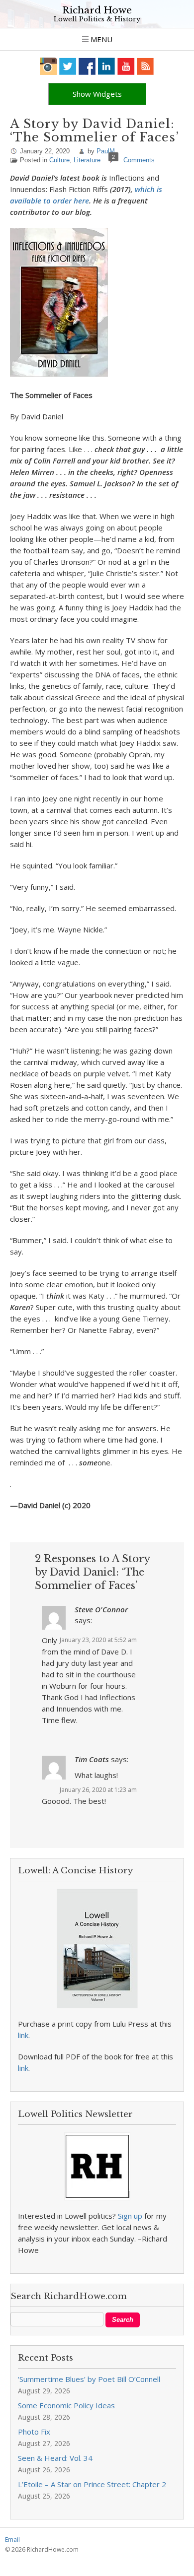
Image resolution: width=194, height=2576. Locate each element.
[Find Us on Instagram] (48, 66)
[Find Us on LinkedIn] (107, 66)
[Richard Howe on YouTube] (126, 66)
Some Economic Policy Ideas (66, 2405)
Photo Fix (34, 2432)
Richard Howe (97, 10)
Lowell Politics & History (97, 19)
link (23, 2035)
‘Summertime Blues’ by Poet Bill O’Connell (89, 2379)
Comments (139, 160)
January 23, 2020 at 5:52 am (98, 1640)
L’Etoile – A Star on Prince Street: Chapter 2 (92, 2484)
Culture (59, 160)
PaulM (106, 151)
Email (12, 2540)
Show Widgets (97, 94)
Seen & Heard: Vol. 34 (55, 2458)
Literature (87, 160)
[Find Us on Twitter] (68, 66)
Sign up (130, 2216)
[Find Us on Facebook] (87, 66)
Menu (100, 39)
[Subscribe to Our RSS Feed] (145, 66)
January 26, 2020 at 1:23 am (98, 1790)
